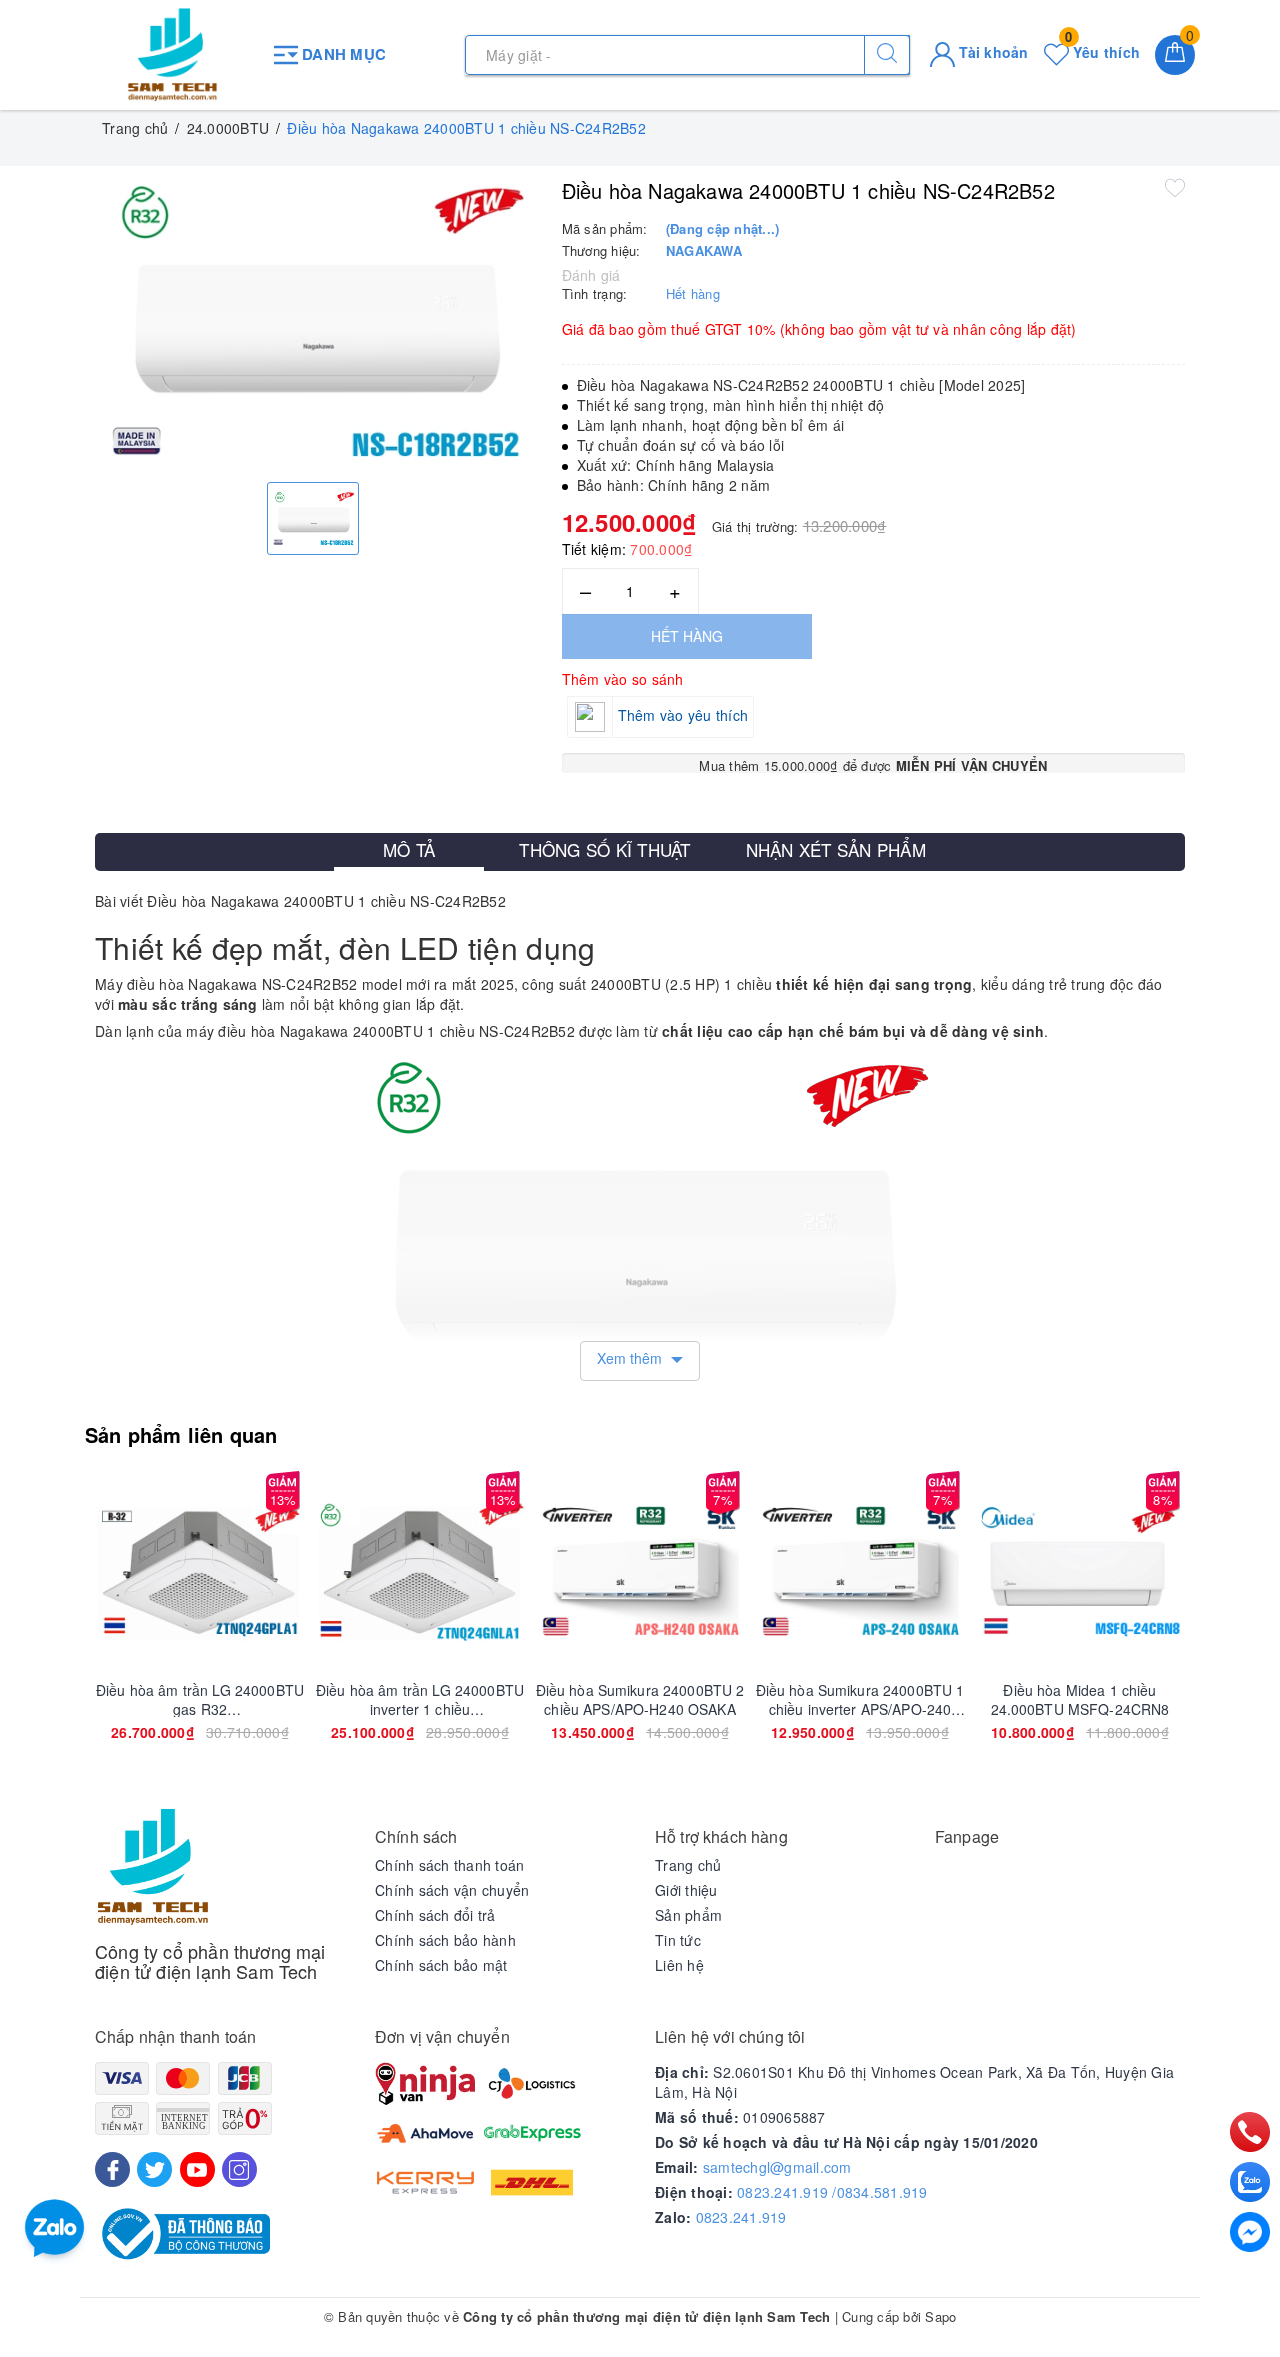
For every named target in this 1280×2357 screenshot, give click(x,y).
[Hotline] (1250, 2132)
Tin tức (678, 1940)
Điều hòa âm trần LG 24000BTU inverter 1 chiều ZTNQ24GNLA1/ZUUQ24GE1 (420, 1699)
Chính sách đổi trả (435, 1915)
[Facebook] (112, 2169)
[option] (313, 321)
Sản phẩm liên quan (181, 1434)
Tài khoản (992, 52)
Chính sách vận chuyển (452, 1890)
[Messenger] (1250, 2232)
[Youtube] (197, 2169)
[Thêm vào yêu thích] (1175, 187)
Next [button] (1240, 1629)
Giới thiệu (686, 1890)
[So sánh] (294, 1571)
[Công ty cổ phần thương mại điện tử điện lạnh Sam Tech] (172, 55)
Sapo (940, 2316)
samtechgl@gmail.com (777, 2167)
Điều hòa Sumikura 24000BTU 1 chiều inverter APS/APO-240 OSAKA (860, 1699)
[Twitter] (154, 2169)
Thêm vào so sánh (623, 679)
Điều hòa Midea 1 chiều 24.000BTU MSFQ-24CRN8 (1080, 1699)
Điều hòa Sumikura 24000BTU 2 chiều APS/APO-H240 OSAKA (640, 1699)
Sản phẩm (688, 1915)
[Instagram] (239, 2169)
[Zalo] (1250, 2182)
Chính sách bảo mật (441, 1965)
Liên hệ (679, 1965)
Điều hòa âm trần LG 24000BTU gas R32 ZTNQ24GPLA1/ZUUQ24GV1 (200, 1699)
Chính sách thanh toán (449, 1865)
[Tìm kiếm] (887, 55)
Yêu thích (1102, 52)
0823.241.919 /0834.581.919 (832, 2192)
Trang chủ (688, 1865)
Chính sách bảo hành (445, 1940)
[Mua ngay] (106, 1571)
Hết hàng (687, 636)
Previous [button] (40, 1629)
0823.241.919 (741, 2217)
